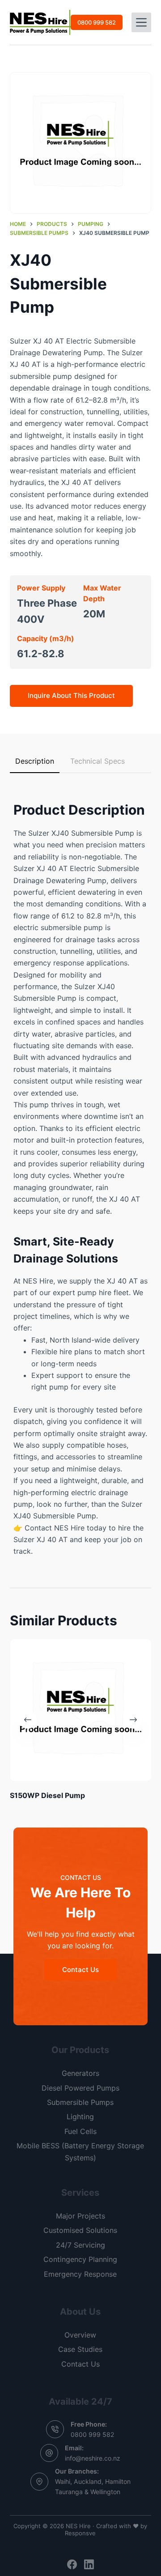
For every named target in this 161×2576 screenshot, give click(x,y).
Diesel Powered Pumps (80, 2088)
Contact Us (80, 2364)
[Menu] (141, 22)
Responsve (80, 2533)
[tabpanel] (81, 1171)
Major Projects (80, 2216)
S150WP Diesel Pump (47, 1795)
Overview (80, 2335)
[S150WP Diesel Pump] (81, 1710)
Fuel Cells (80, 2131)
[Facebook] (72, 2564)
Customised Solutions (80, 2230)
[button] (81, 143)
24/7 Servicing (80, 2245)
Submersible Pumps (80, 2102)
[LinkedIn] (89, 2564)
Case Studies (80, 2349)
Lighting (80, 2117)
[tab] (35, 761)
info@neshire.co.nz (93, 2458)
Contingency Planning (80, 2259)
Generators (80, 2073)
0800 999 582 (97, 22)
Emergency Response (80, 2274)
